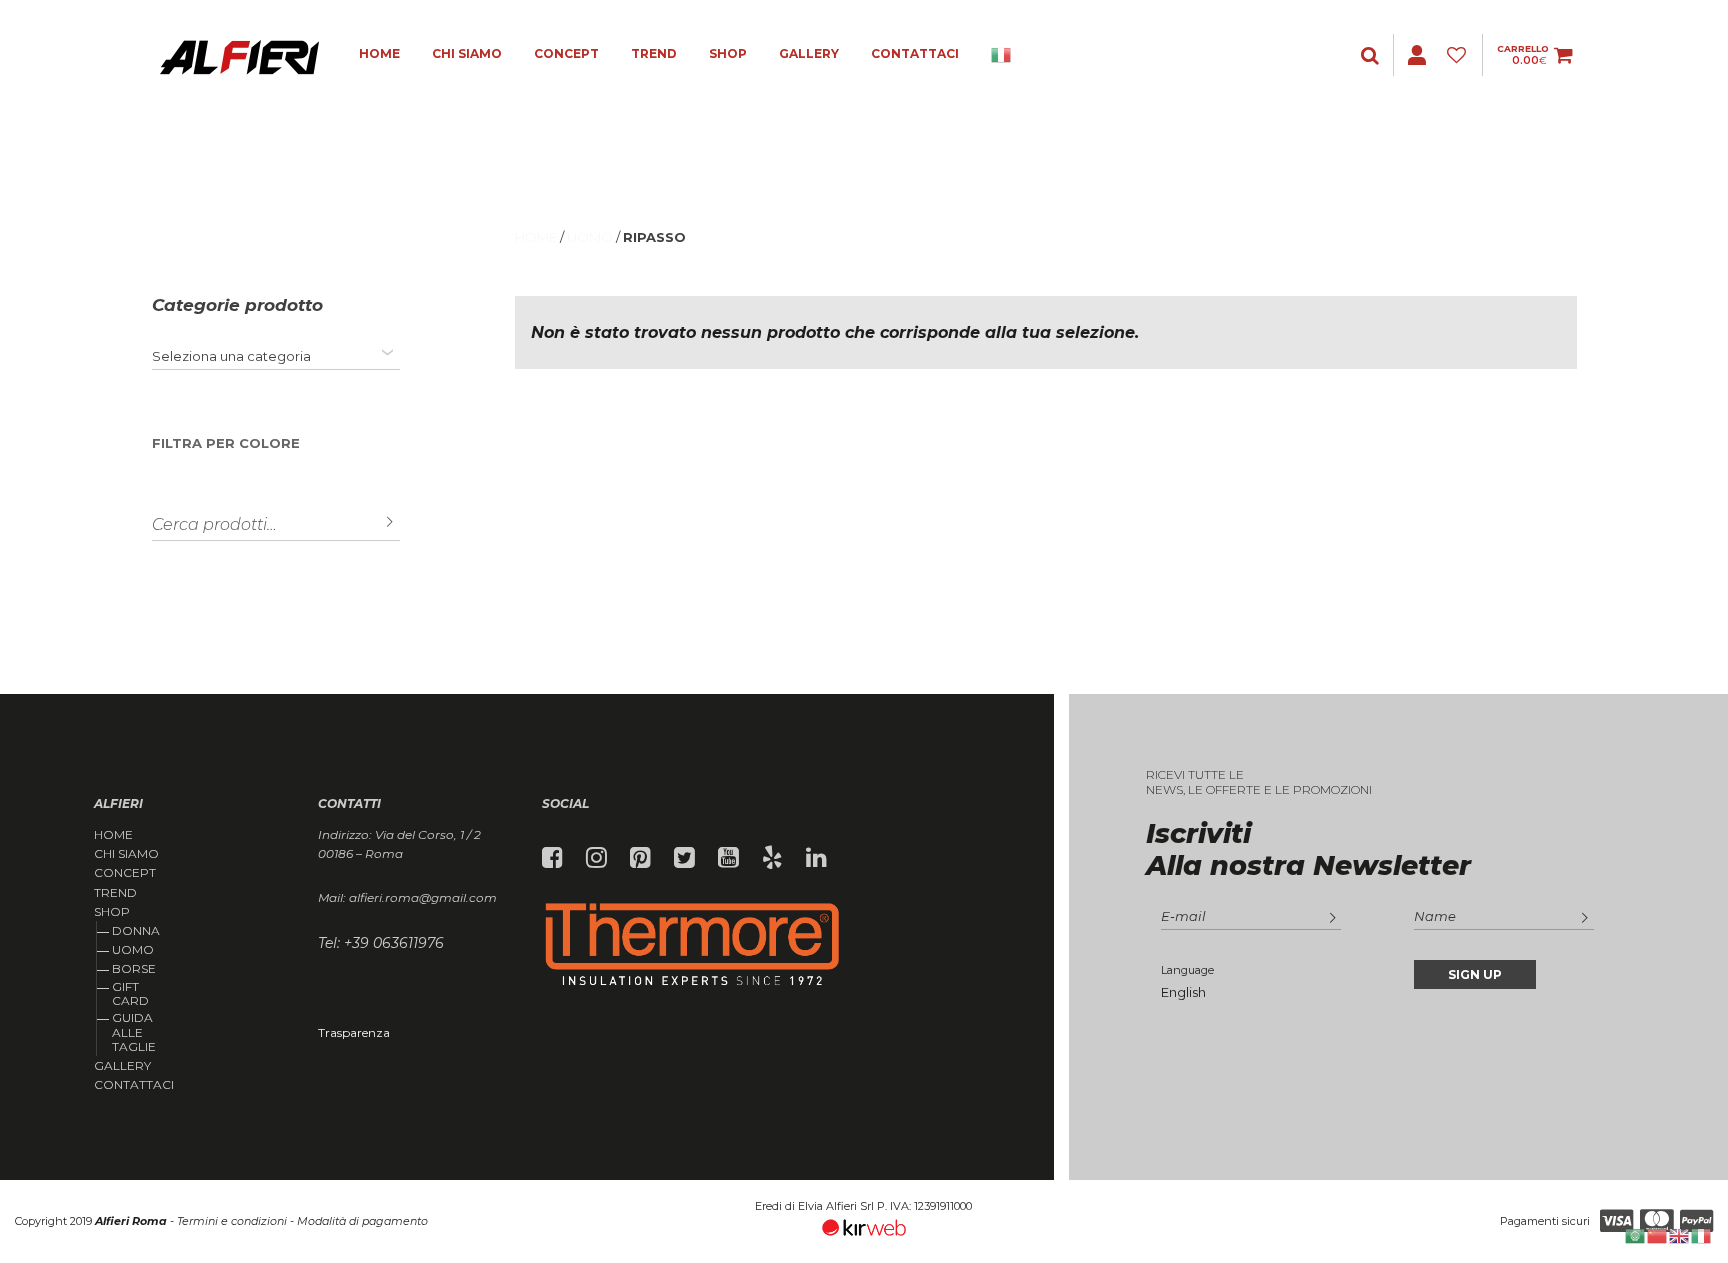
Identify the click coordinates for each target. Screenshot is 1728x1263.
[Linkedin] (816, 858)
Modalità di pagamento (362, 1221)
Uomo (133, 949)
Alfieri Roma (131, 1221)
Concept (566, 53)
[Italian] (1002, 55)
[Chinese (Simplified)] (1658, 1234)
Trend (654, 53)
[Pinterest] (640, 858)
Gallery (809, 53)
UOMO (590, 237)
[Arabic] (1636, 1234)
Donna (136, 930)
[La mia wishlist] (1459, 55)
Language (1187, 970)
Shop (728, 53)
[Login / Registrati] (1372, 55)
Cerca (375, 522)
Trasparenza (354, 1032)
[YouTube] (728, 858)
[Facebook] (552, 858)
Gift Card (130, 993)
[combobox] (276, 356)
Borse (134, 968)
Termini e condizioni (232, 1221)
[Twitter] (684, 858)
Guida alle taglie (134, 1032)
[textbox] (231, 356)
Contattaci (915, 53)
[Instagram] (596, 858)
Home (379, 53)
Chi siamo (467, 53)
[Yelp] (772, 858)
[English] (1680, 1234)
